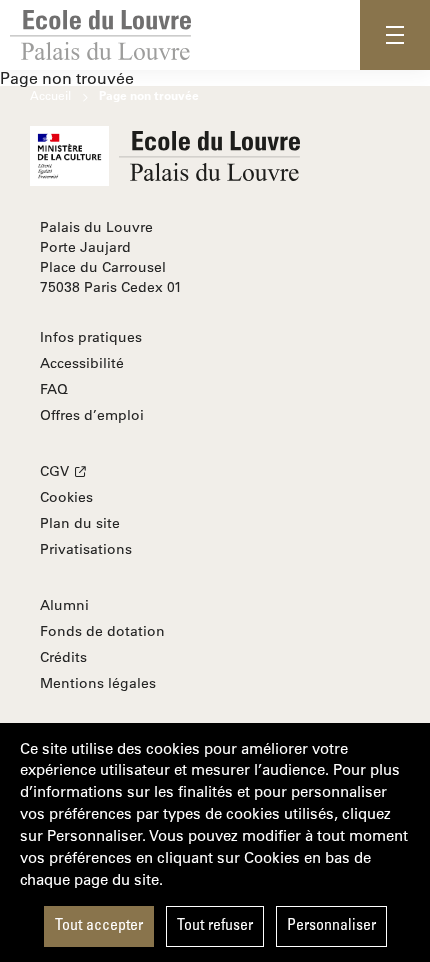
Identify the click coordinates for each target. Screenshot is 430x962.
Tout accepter (99, 926)
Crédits (63, 657)
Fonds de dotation (102, 631)
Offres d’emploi (92, 415)
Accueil (50, 95)
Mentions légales (98, 683)
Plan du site (80, 523)
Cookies (66, 497)
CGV (54, 471)
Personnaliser (331, 926)
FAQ (54, 389)
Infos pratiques (91, 337)
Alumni (64, 605)
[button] (395, 35)
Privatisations (86, 549)
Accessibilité (82, 363)
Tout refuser (215, 926)
